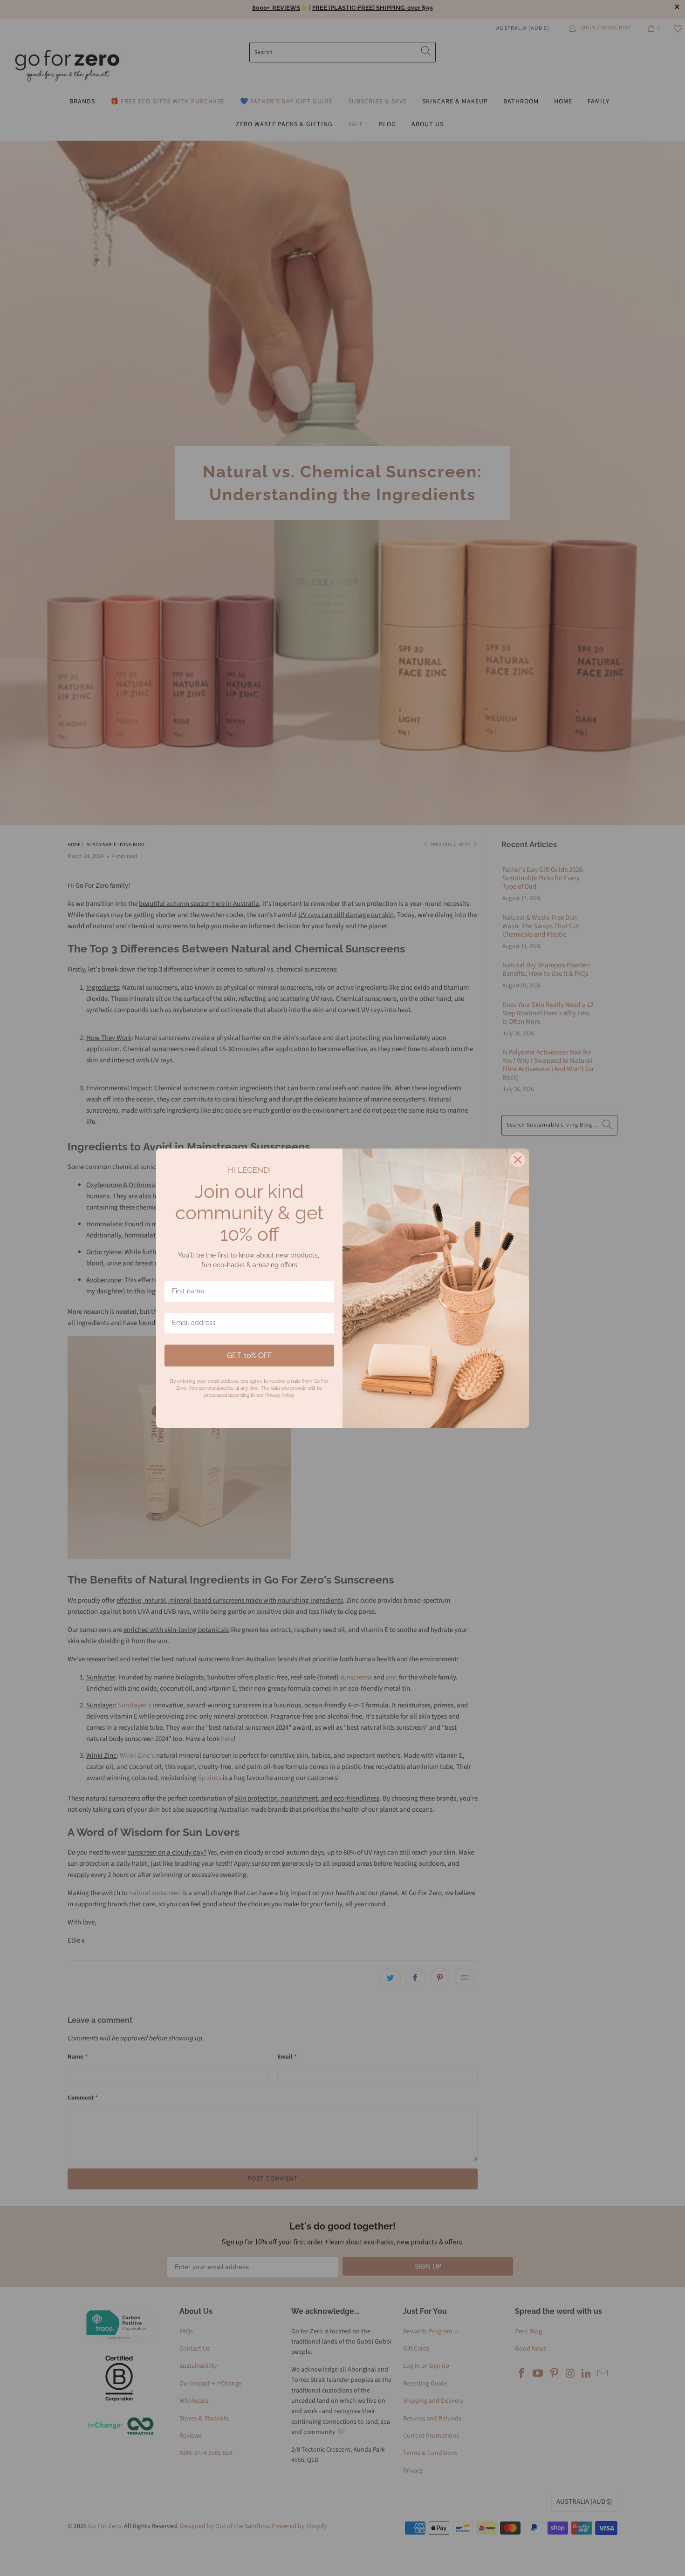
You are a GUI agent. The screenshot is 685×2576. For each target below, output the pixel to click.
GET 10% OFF (250, 1356)
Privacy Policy (279, 1395)
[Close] (518, 1160)
